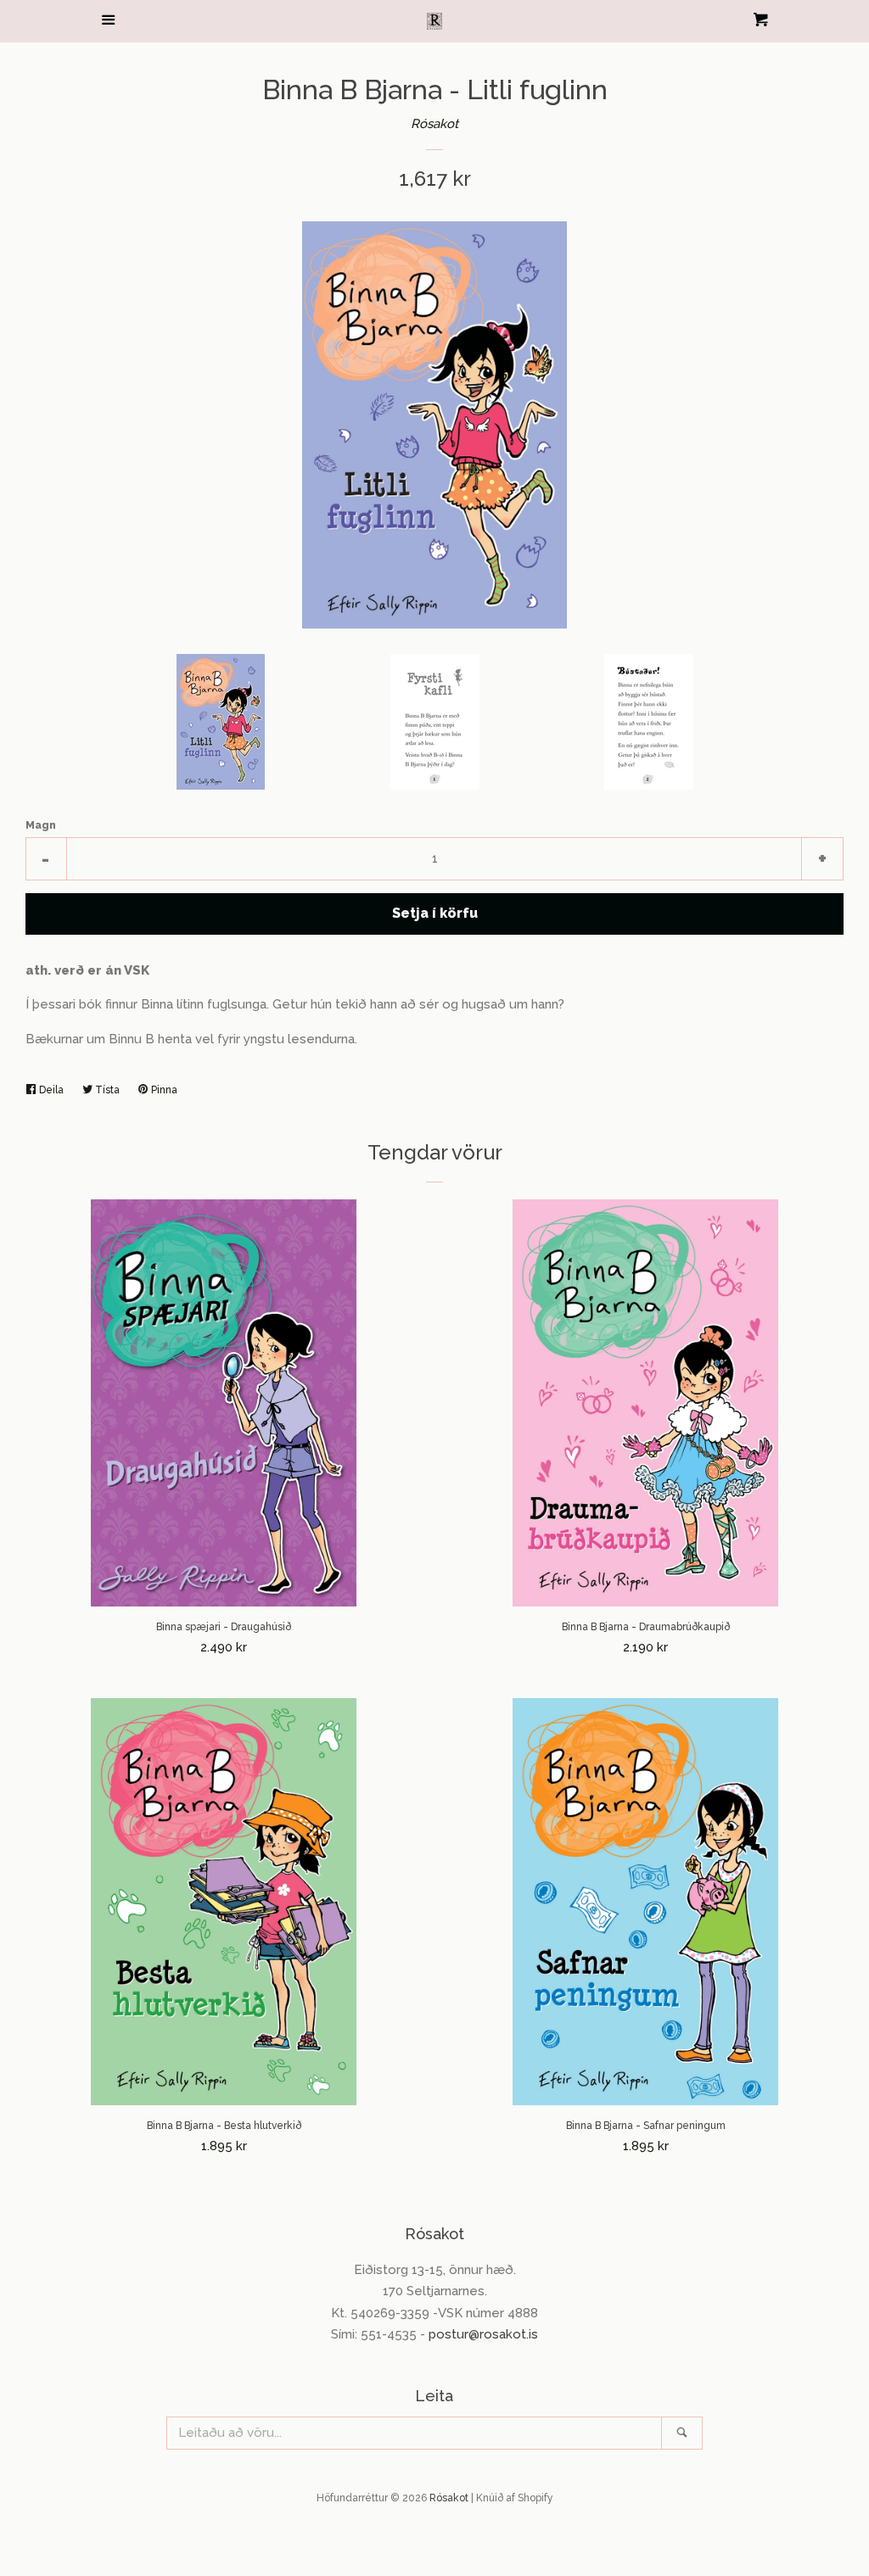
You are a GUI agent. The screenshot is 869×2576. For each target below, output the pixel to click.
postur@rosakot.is (483, 2334)
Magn (41, 825)
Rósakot (434, 124)
